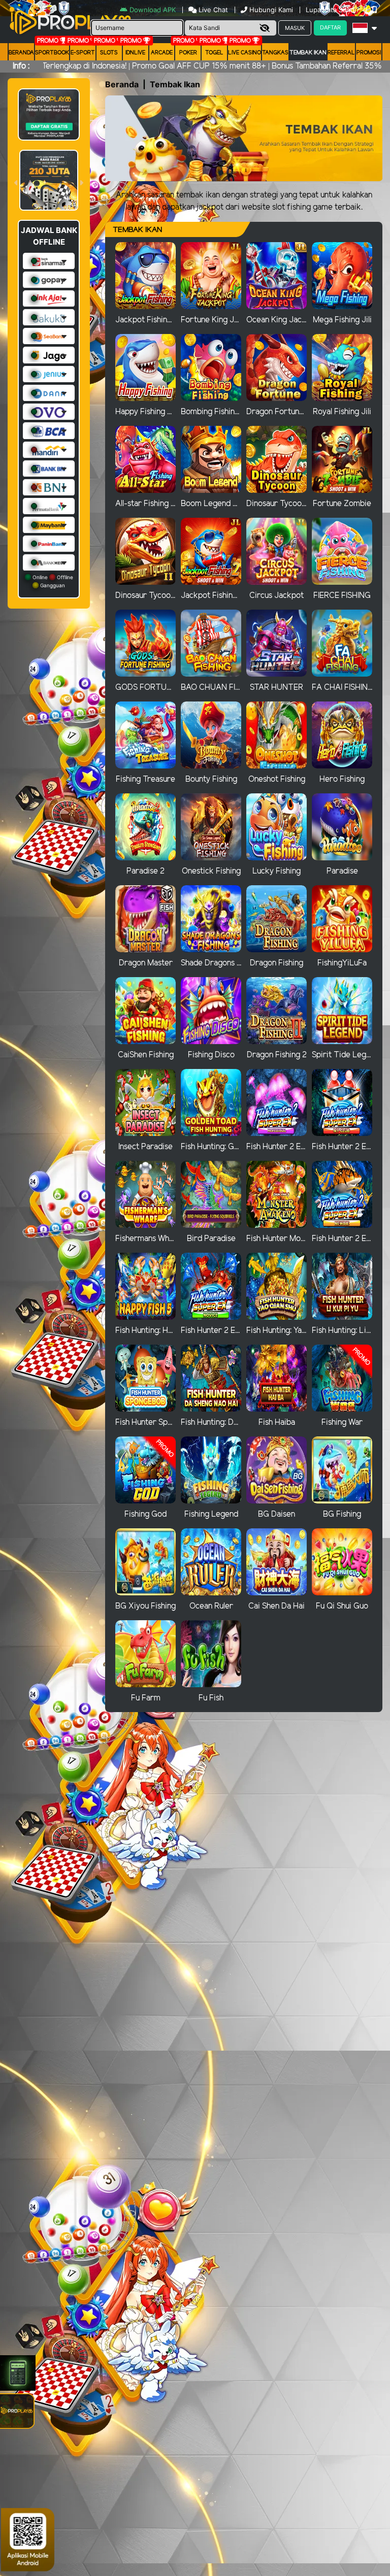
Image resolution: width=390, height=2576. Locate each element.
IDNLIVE (135, 53)
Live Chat (212, 10)
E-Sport (83, 53)
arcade (162, 53)
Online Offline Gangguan (52, 581)
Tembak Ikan (308, 53)
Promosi (369, 53)
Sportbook (52, 53)
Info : (21, 66)
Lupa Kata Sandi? (334, 10)
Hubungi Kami (271, 10)
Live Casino (245, 53)
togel (214, 53)
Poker (188, 53)
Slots (109, 53)
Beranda (21, 53)
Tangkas (275, 53)
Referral (341, 53)
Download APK (153, 10)
